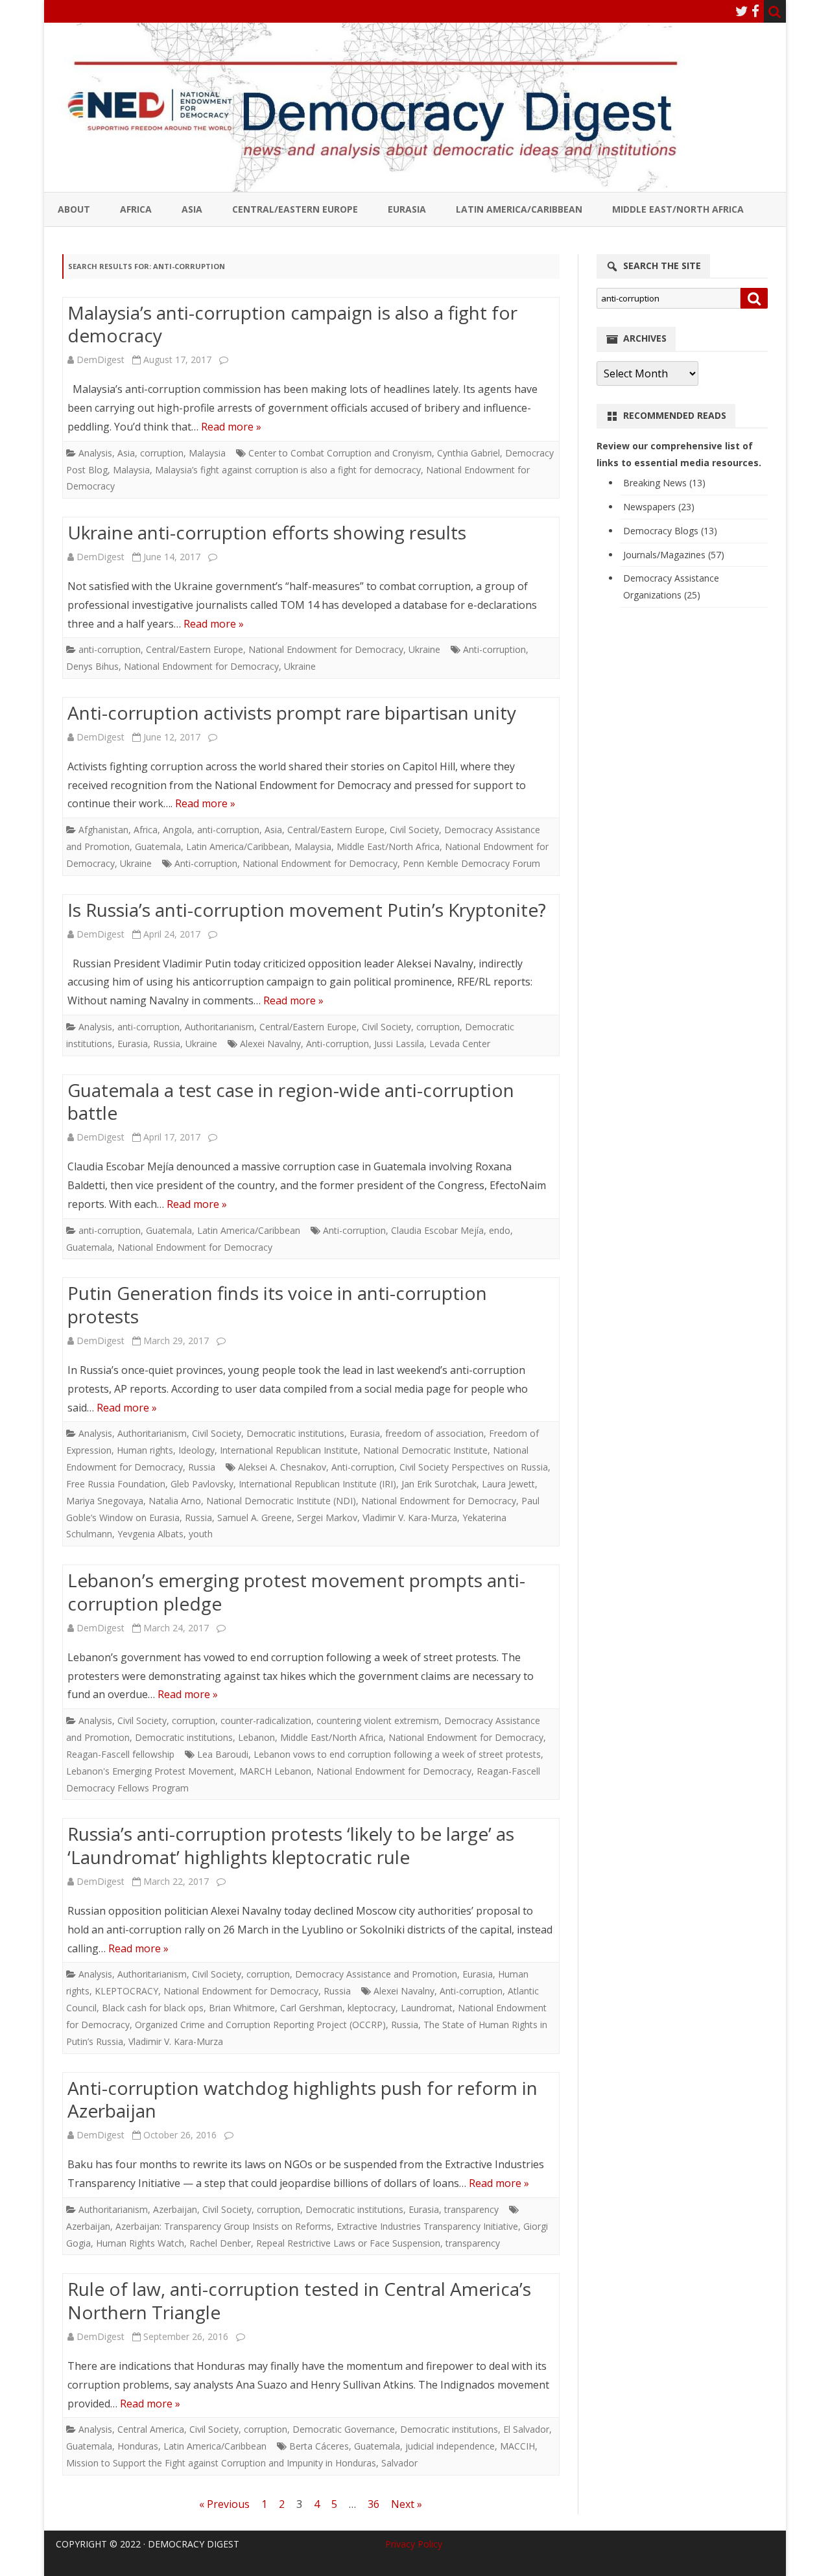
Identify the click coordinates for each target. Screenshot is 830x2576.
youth (201, 1534)
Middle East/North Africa (678, 209)
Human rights (145, 1450)
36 (373, 2504)
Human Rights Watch (140, 2243)
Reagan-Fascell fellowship (120, 1754)
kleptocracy (372, 2008)
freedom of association (434, 1433)
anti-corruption (110, 649)
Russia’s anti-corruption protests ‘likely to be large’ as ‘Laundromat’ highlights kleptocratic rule (291, 1845)
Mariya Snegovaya (105, 1501)
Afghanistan (103, 830)
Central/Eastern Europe (295, 209)
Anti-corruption (494, 649)
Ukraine (424, 649)
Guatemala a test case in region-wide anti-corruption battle (291, 1102)
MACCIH (517, 2446)
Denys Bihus (92, 666)
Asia (192, 209)
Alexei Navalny (270, 1044)
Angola (177, 830)
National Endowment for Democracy (326, 649)
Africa (136, 209)
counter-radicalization (266, 1720)
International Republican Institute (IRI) (317, 1484)
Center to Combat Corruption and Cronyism (340, 453)
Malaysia (207, 453)
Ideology (196, 1450)
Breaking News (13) (664, 483)
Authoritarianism (219, 1027)
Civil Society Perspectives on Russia (474, 1467)
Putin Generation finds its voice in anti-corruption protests (277, 1305)
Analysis (95, 453)
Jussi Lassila (399, 1044)
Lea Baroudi (223, 1754)
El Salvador (526, 2429)
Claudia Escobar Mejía (437, 1230)
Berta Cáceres (319, 2446)
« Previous (224, 2504)
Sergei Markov (327, 1518)
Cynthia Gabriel (468, 453)
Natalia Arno (175, 1501)
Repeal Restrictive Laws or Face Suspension (348, 2243)
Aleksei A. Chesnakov (282, 1467)
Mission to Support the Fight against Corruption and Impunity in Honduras (221, 2463)
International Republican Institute (289, 1450)
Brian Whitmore (242, 2008)
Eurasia (407, 209)
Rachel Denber (220, 2243)
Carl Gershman (311, 2008)
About (74, 209)
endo (500, 1230)
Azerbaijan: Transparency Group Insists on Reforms (223, 2226)
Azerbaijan (175, 2209)
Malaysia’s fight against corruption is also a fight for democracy (288, 470)
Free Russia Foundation (116, 1484)
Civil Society (414, 830)
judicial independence (450, 2446)
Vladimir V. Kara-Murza (410, 1518)
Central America (151, 2429)
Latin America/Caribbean (519, 209)
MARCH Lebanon (275, 1771)
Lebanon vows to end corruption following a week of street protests (397, 1754)
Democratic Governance (344, 2429)
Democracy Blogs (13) (670, 531)
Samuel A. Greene (255, 1518)
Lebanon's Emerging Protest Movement (150, 1771)
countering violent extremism (378, 1720)
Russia (167, 1044)
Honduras (138, 2446)
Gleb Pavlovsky (202, 1484)
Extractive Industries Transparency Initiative (427, 2226)
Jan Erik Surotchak (439, 1484)
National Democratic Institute (425, 1450)
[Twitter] (742, 11)
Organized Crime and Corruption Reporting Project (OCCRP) (260, 2025)
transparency (471, 2209)
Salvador (399, 2463)
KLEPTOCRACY (126, 1991)
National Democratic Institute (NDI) (281, 1501)
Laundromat (427, 2008)
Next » (407, 2504)
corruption (162, 453)
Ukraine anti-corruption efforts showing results (267, 532)
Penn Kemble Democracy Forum (471, 863)
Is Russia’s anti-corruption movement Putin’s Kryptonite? (307, 910)
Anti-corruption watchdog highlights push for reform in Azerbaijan (302, 2099)
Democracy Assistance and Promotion (376, 1974)
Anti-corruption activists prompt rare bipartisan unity (292, 713)
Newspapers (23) (659, 507)
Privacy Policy (414, 2544)
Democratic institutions (295, 1433)
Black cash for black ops (153, 2008)
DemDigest (101, 360)
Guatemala (158, 846)
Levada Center (460, 1044)
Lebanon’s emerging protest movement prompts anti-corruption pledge (296, 1592)
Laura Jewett (508, 1484)
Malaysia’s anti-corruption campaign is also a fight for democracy (292, 324)
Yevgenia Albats (150, 1534)
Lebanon (256, 1737)
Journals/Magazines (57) (674, 555)
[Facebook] (755, 11)
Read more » (231, 427)
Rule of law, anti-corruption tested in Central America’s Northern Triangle (299, 2300)
